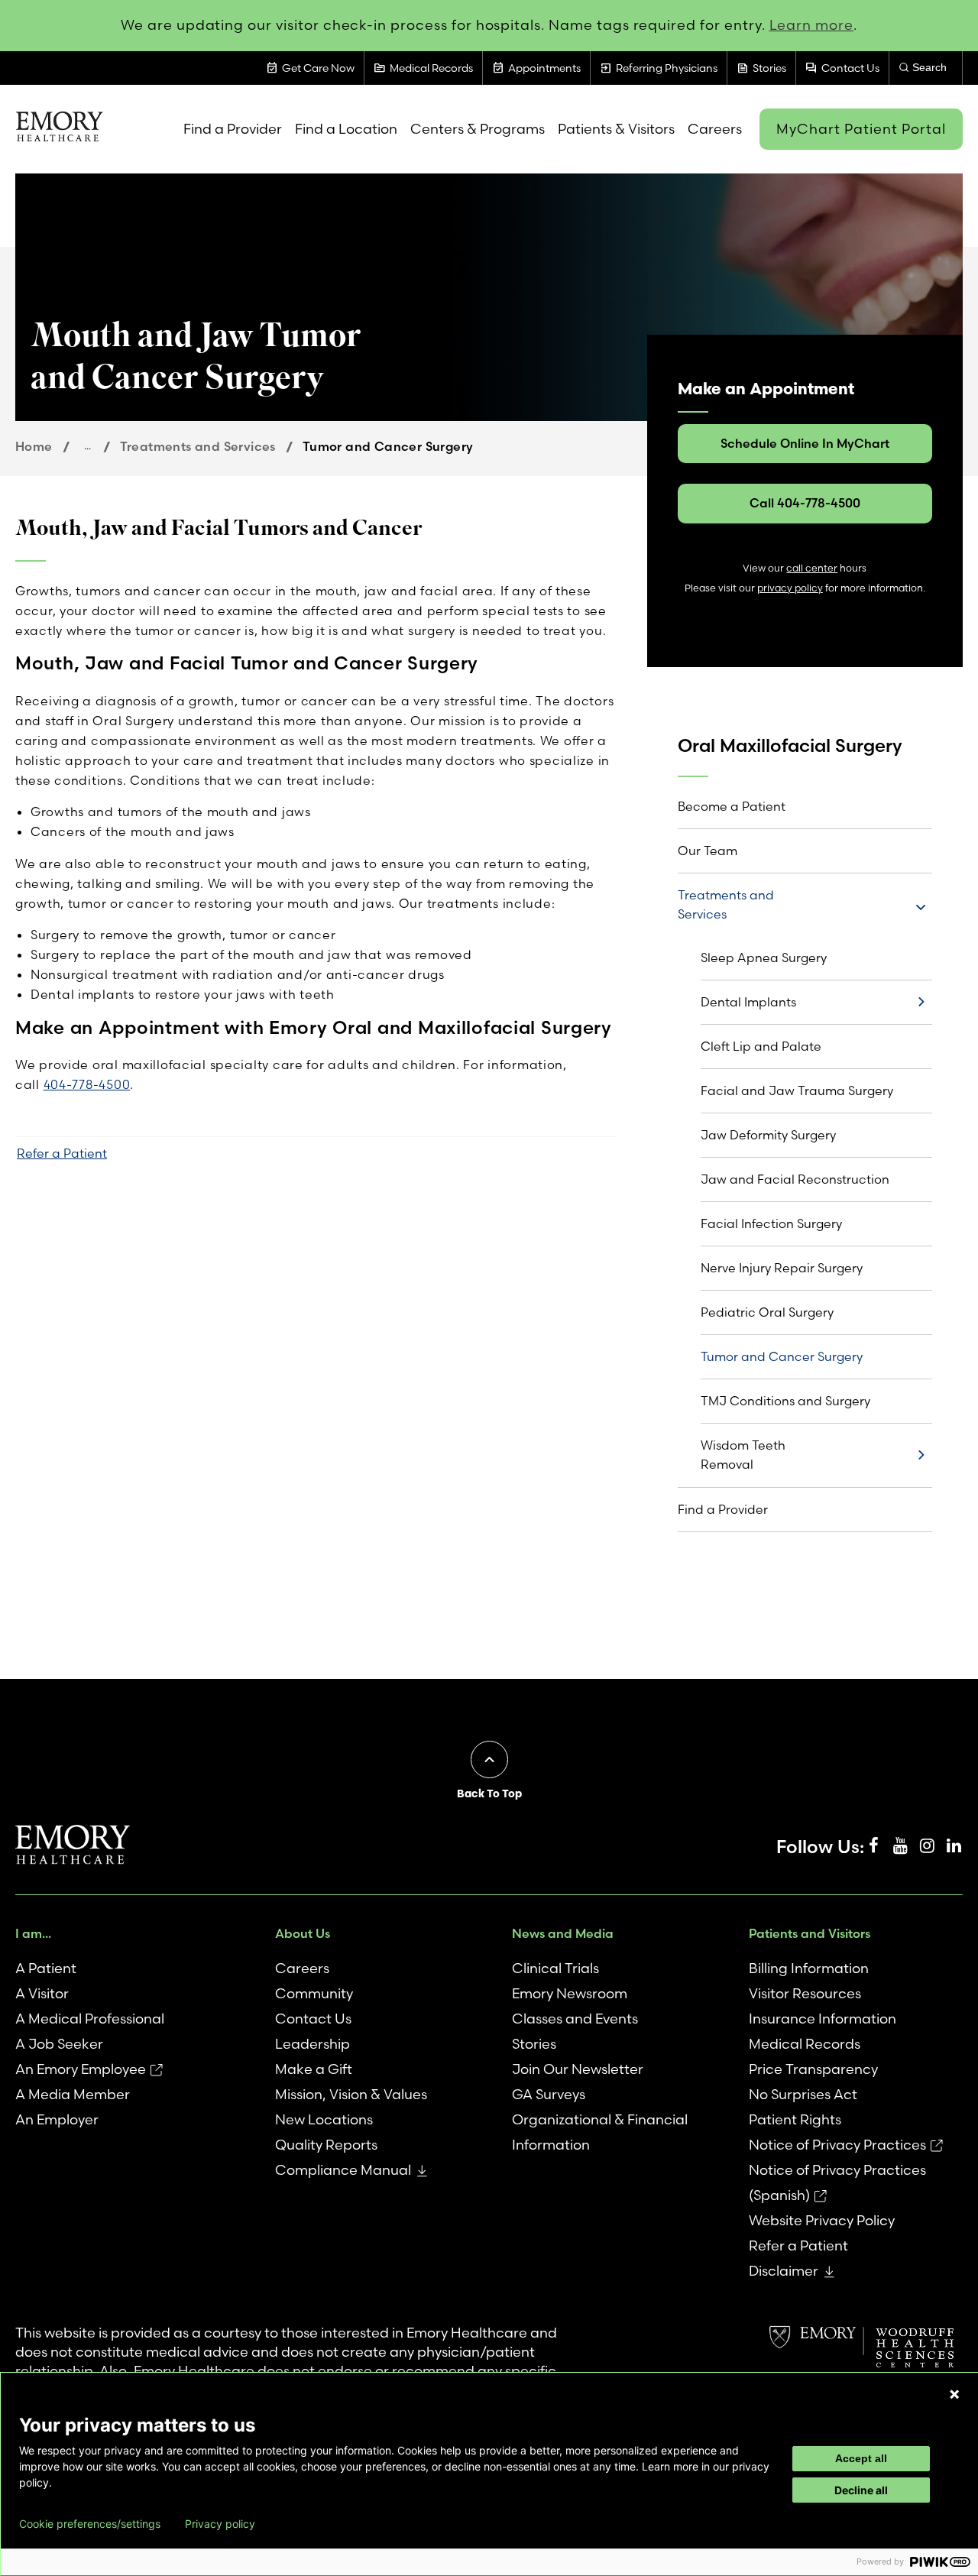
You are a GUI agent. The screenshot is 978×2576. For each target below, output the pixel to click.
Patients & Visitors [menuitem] (616, 129)
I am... (33, 1933)
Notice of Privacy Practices (837, 2145)
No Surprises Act (803, 2094)
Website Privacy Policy (822, 2220)
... (87, 446)
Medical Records (805, 2044)
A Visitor (42, 1993)
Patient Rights (795, 2119)
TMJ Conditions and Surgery (785, 1401)
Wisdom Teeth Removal (743, 1455)
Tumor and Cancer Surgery (782, 1356)
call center (812, 568)
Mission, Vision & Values (351, 2094)
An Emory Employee (81, 2069)
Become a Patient (732, 806)
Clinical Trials (555, 1968)
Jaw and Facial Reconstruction (795, 1179)
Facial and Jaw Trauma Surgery (797, 1090)
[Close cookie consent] (954, 2394)
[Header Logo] (59, 129)
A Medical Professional (90, 2019)
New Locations (324, 2119)
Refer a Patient (62, 1153)
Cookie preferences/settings (90, 2524)
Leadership (313, 2044)
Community (314, 1993)
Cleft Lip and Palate (761, 1046)
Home (34, 446)
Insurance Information (823, 2019)
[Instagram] (927, 1846)
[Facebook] (873, 1846)
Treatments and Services (198, 446)
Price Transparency (813, 2069)
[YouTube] (900, 1846)
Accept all (861, 2458)
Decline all (861, 2490)
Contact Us (313, 2019)
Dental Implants (748, 1002)
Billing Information (809, 1968)
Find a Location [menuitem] (346, 129)
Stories (534, 2044)
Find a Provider (723, 1509)
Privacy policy (220, 2524)
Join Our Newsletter (578, 2069)
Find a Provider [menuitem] (233, 129)
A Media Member (73, 2094)
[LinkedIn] (954, 1846)
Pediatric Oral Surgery (767, 1312)
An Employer (57, 2119)
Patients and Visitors (810, 1933)
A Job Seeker (59, 2044)
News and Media (563, 1933)
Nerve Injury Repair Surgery (782, 1268)
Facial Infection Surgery (771, 1223)
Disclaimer (784, 2271)
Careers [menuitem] (715, 129)
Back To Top (489, 1793)
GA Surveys (549, 2094)
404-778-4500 (87, 1084)
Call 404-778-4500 (805, 503)
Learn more (812, 25)
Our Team (708, 851)
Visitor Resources (805, 1993)
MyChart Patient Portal (861, 129)
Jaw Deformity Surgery (768, 1135)
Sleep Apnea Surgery (764, 957)
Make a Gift (314, 2069)
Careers (302, 1968)
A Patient (46, 1968)
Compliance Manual (343, 2170)
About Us (303, 1933)
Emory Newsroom (570, 1993)
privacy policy (790, 588)
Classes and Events (575, 2019)
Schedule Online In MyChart (805, 443)
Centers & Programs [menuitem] (478, 129)
